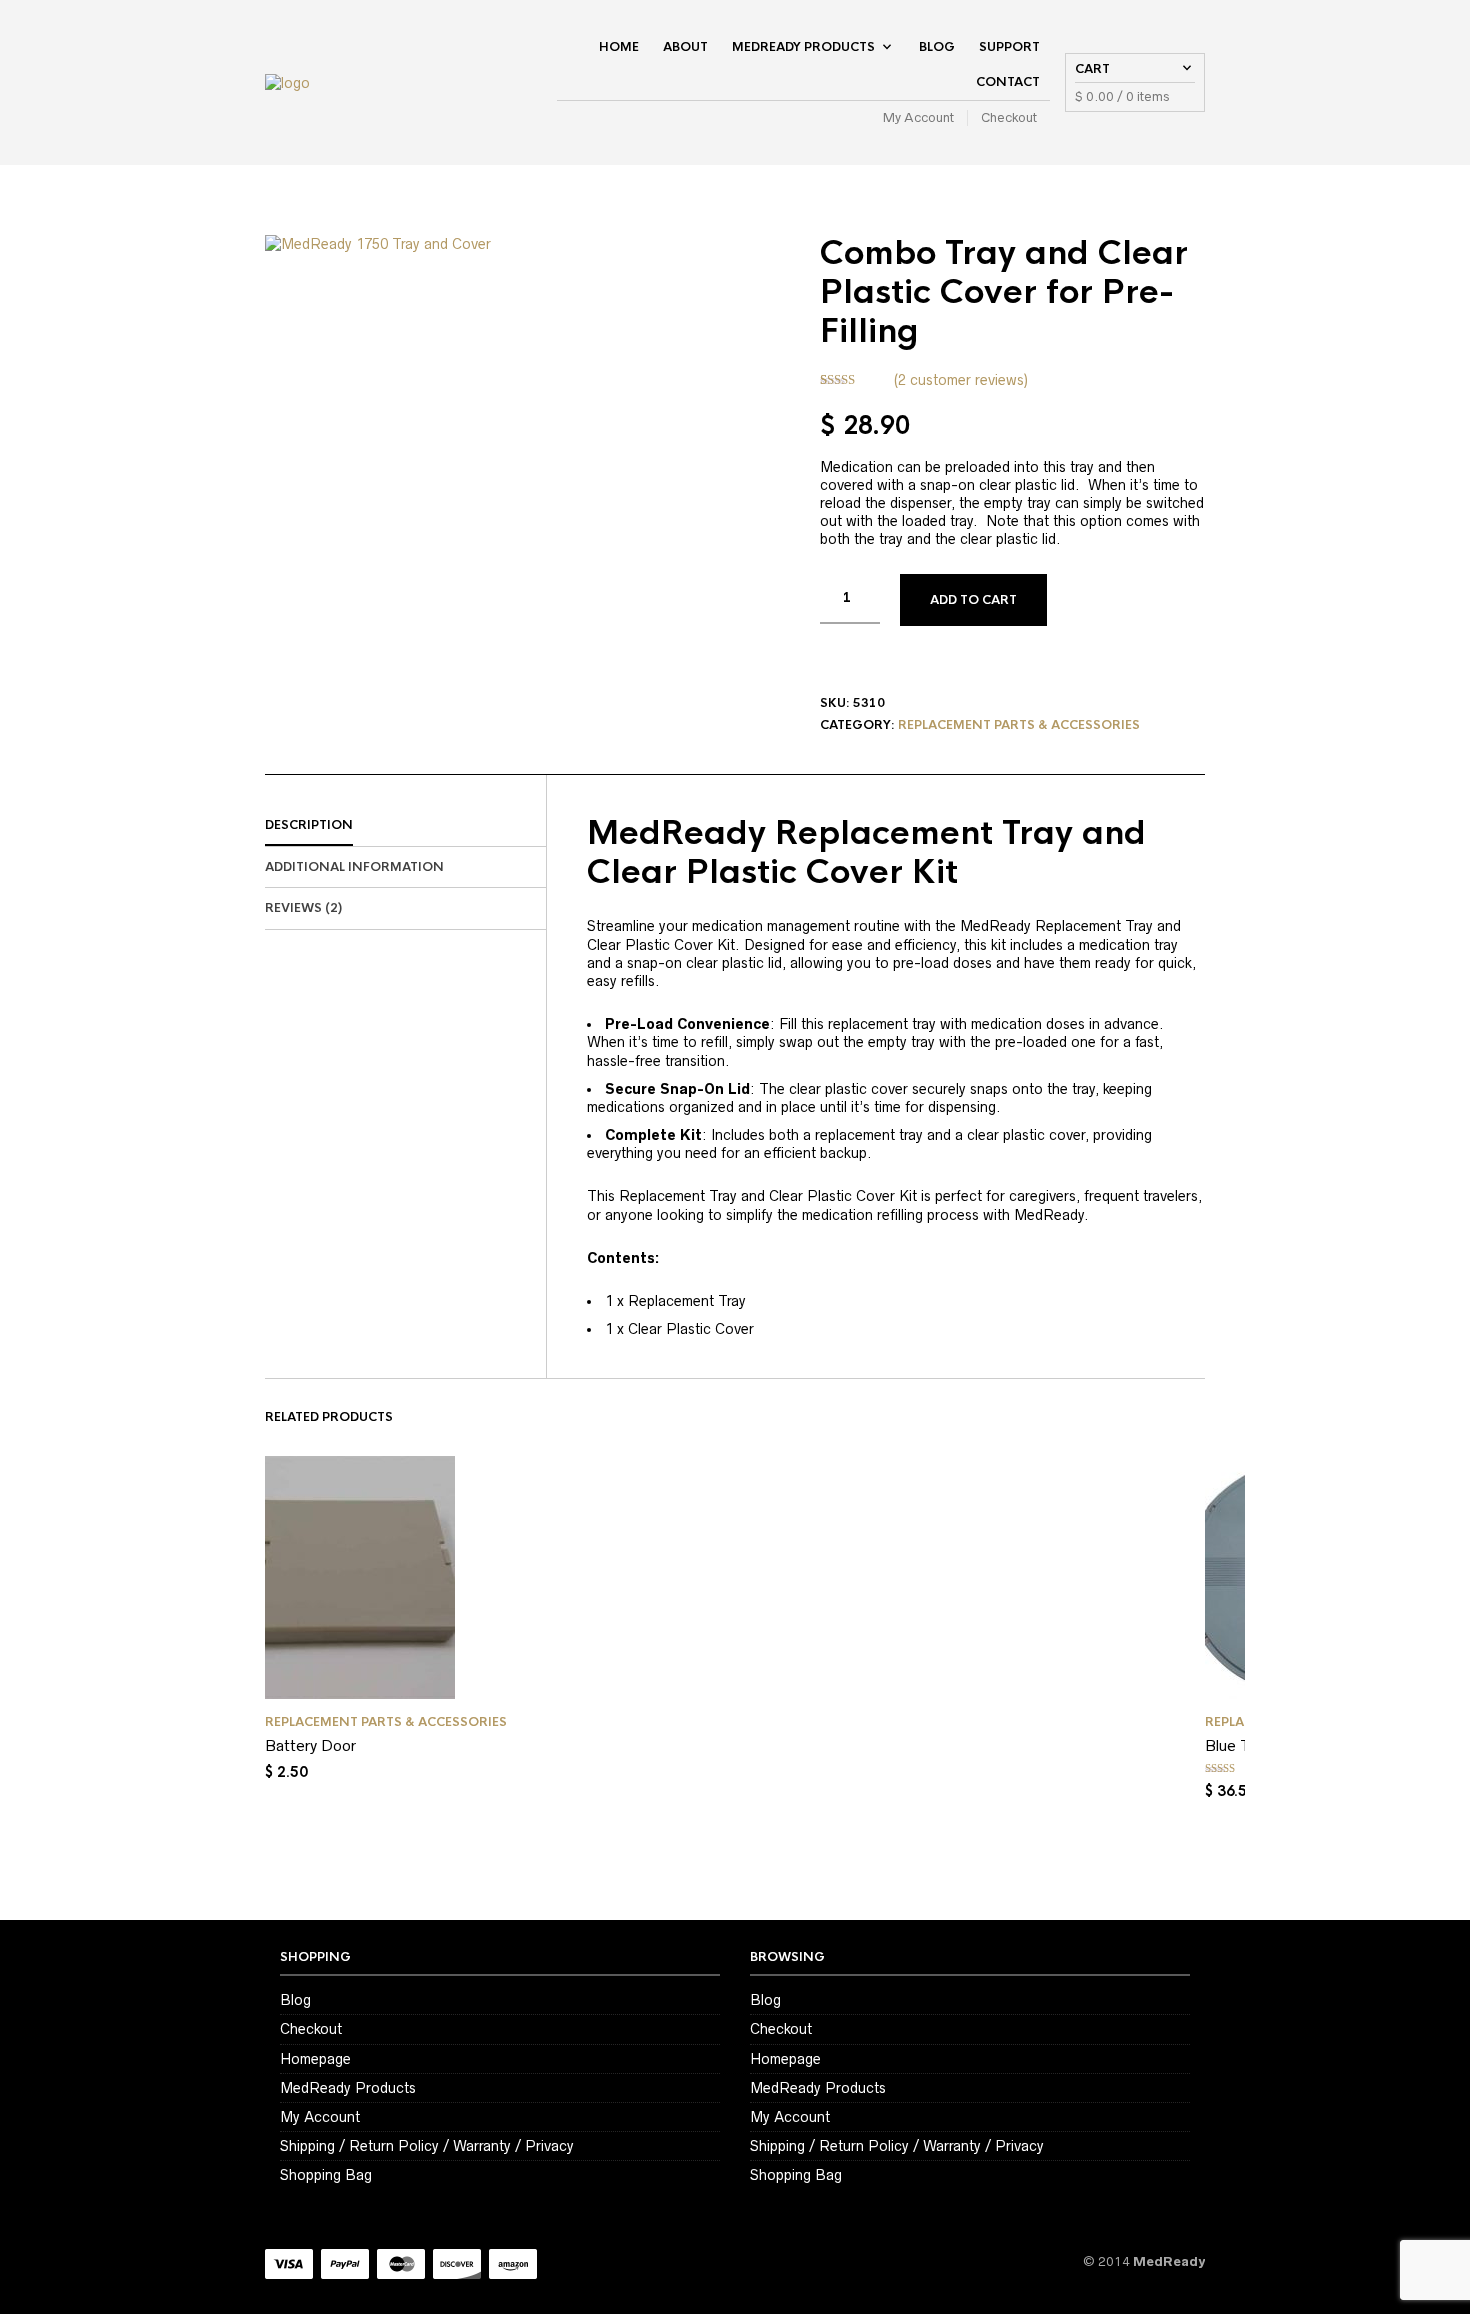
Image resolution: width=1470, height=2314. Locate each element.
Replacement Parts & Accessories (1019, 725)
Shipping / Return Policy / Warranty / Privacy (427, 2146)
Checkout (1009, 117)
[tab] (405, 826)
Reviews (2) (303, 908)
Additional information (354, 867)
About (685, 47)
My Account (918, 117)
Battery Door (310, 1745)
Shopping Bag (326, 2175)
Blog (937, 47)
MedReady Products (803, 47)
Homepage (315, 2059)
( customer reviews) (961, 380)
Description (309, 825)
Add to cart (973, 600)
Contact (1008, 82)
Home (619, 47)
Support (1009, 47)
